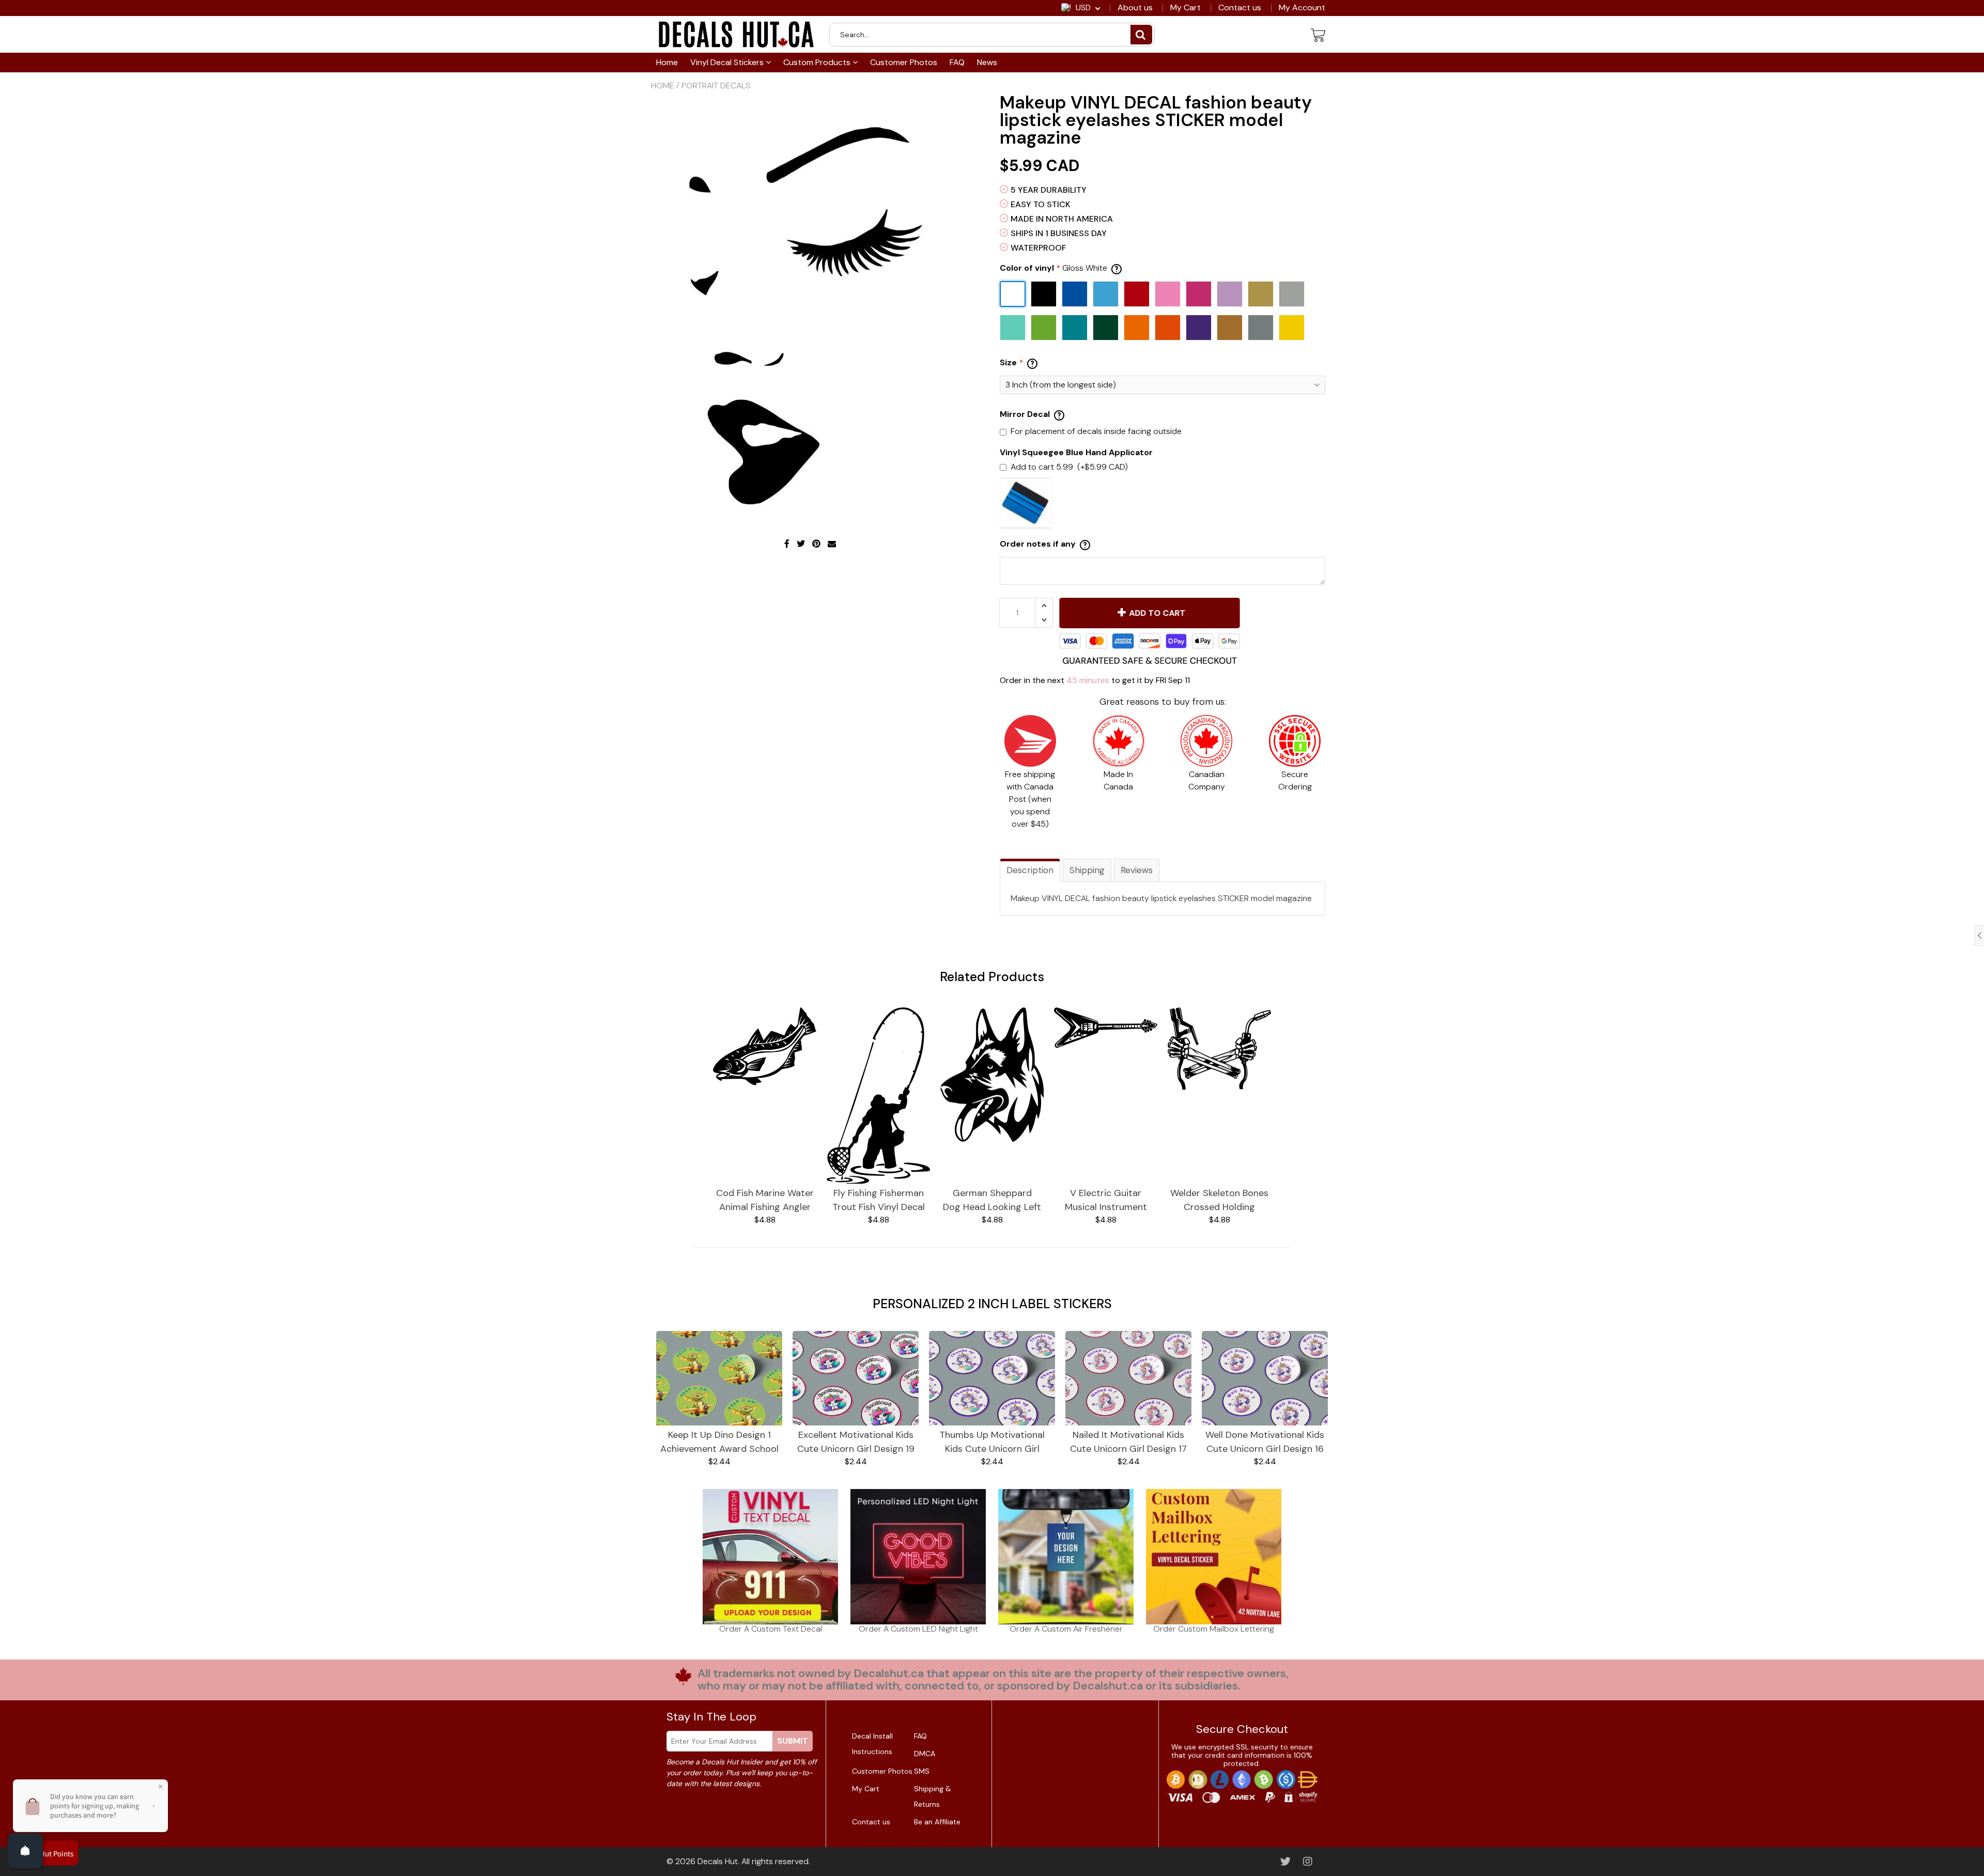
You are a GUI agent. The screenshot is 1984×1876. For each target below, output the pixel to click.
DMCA (925, 1754)
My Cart (1185, 8)
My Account (1302, 8)
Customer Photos (904, 62)
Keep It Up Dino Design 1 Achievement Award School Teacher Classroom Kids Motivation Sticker (719, 1442)
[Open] (25, 1851)
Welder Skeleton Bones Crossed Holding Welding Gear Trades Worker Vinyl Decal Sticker (1219, 1200)
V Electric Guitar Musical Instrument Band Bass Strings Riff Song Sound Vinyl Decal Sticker (1106, 1200)
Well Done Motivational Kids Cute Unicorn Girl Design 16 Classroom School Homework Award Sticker (1265, 1442)
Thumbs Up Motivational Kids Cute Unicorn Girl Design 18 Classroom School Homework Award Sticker (992, 1442)
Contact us (1240, 8)
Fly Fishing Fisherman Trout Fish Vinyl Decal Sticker (879, 1200)
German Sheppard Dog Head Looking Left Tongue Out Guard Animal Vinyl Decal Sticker (992, 1200)
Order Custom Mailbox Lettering (1214, 1629)
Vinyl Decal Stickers (728, 62)
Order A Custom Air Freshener (1066, 1629)
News (987, 62)
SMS (922, 1771)
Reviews (1137, 870)
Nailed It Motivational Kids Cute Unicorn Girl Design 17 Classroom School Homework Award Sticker (1128, 1442)
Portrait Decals (716, 86)
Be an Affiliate (937, 1822)
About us (1135, 8)
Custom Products (818, 62)
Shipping (1087, 870)
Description (1030, 870)
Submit (793, 1741)
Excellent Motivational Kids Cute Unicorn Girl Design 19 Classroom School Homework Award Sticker (856, 1442)
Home (667, 62)
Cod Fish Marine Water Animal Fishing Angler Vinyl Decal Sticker (765, 1200)
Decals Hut (718, 1861)
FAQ (957, 62)
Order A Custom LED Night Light (918, 1629)
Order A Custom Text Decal (771, 1629)
